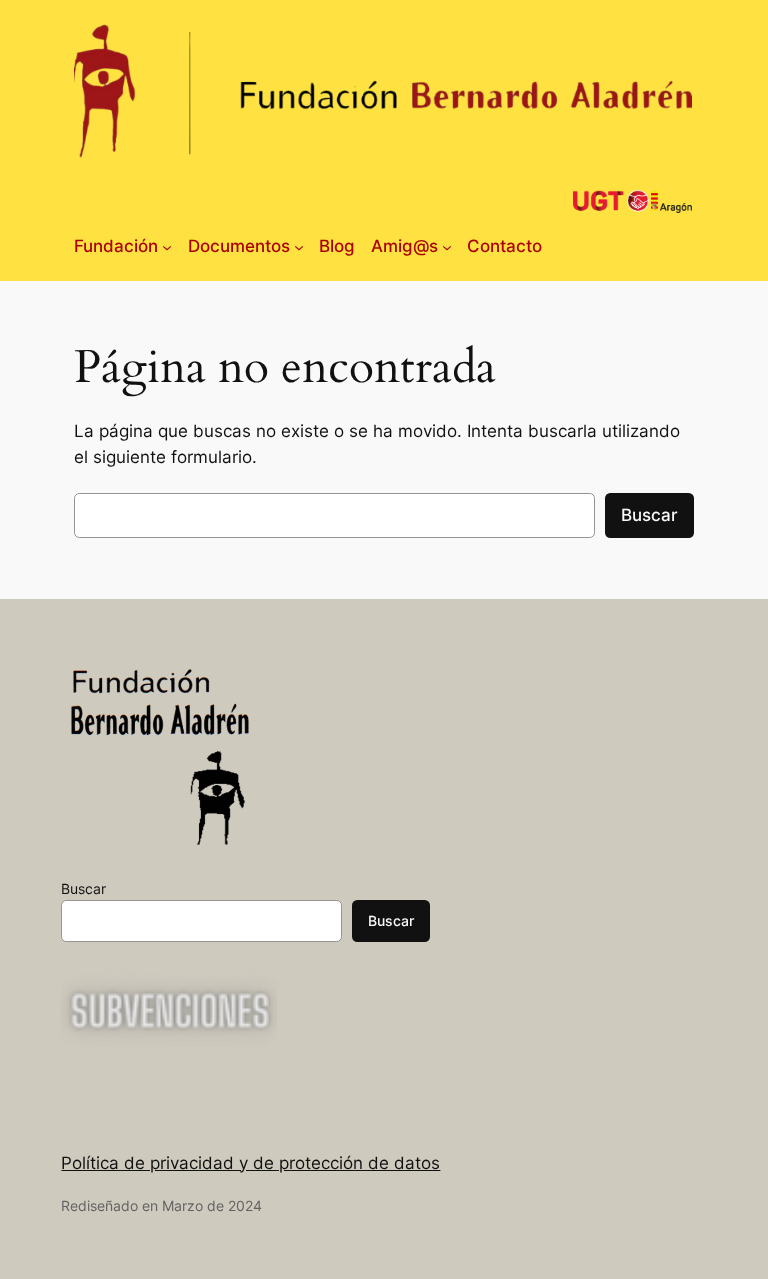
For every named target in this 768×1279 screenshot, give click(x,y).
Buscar (649, 515)
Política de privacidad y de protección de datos (250, 1163)
